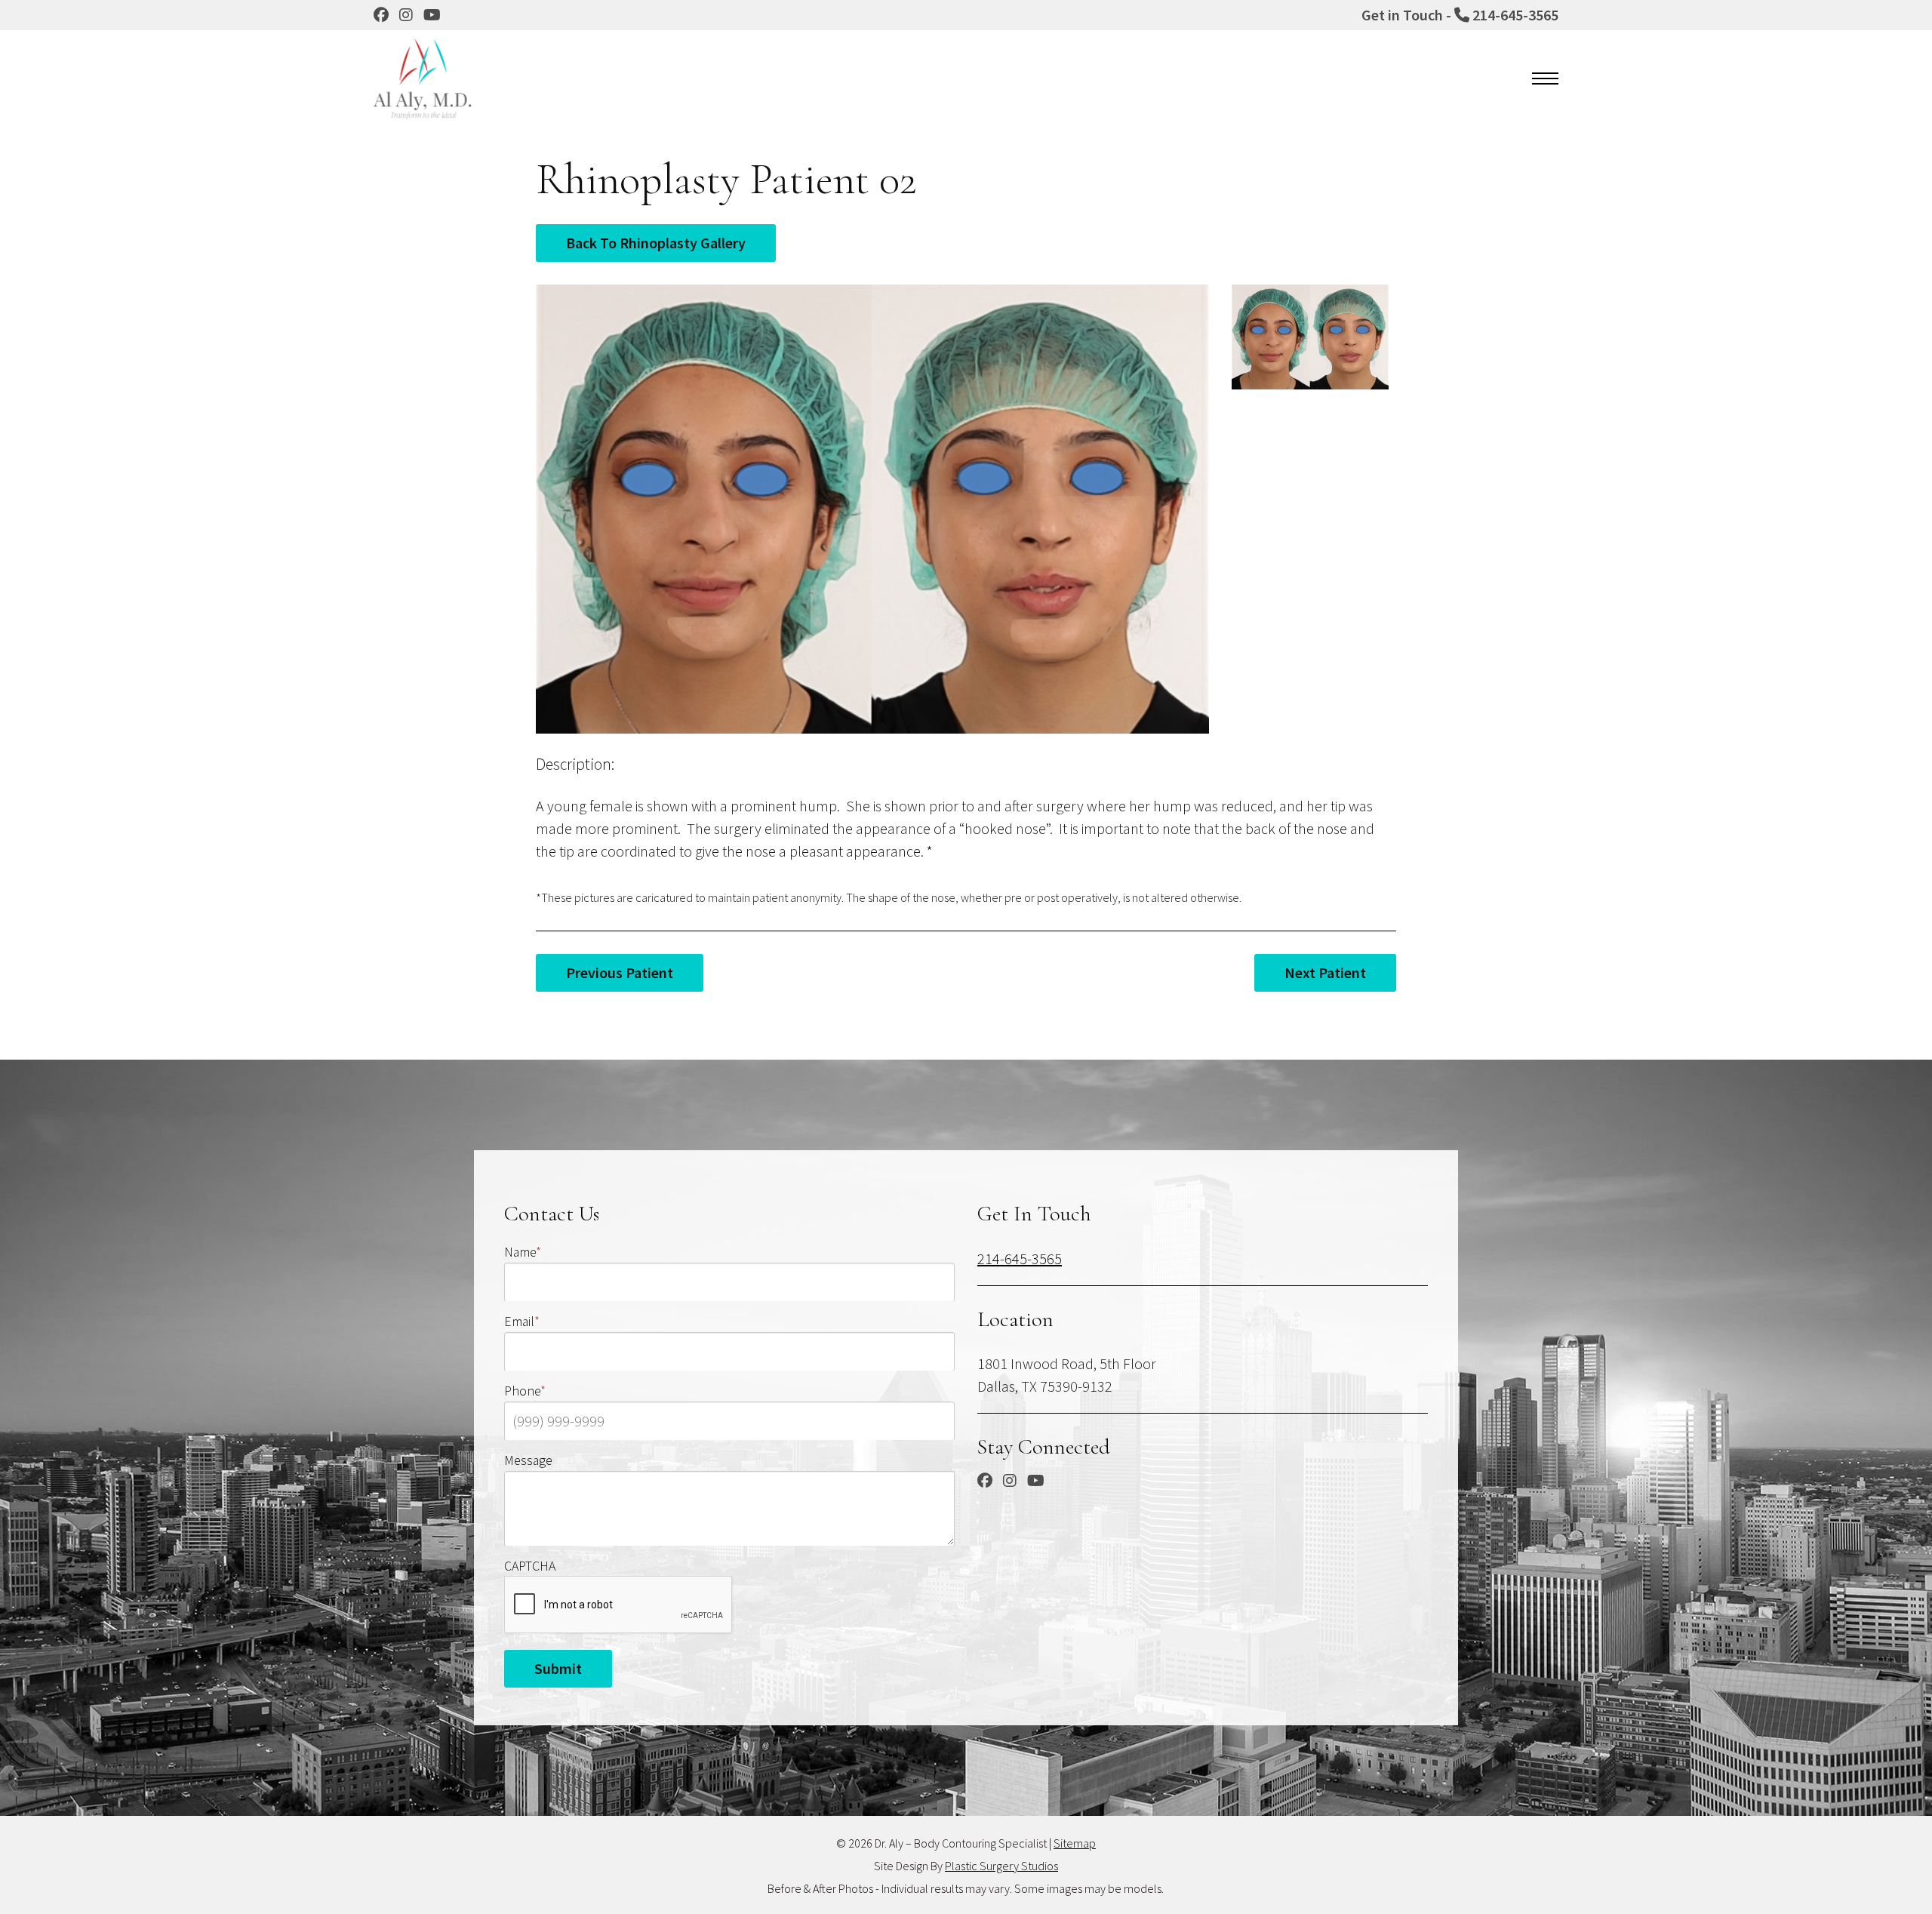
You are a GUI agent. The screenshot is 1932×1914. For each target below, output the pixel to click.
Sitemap (1075, 1843)
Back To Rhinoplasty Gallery (656, 243)
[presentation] (619, 1605)
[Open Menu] (1545, 78)
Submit (558, 1668)
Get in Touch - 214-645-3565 (1460, 15)
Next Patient (1325, 972)
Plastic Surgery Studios (1001, 1866)
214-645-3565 (1020, 1258)
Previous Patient (620, 972)
